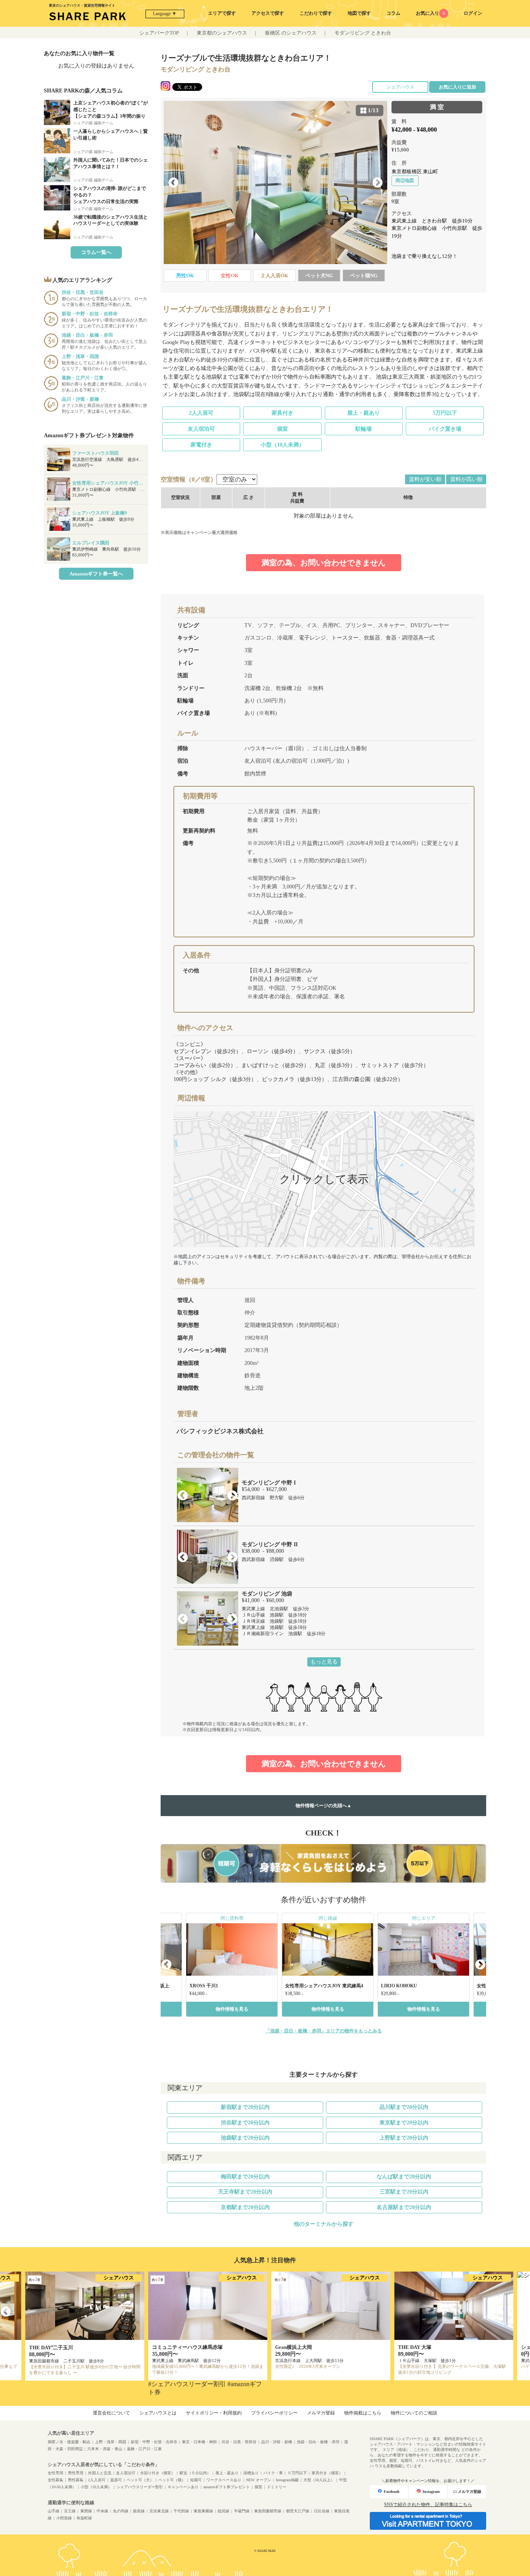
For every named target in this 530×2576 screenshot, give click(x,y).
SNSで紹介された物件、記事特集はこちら (428, 2505)
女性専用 (55, 2473)
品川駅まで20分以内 (404, 2107)
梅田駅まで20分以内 (245, 2177)
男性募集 (76, 2480)
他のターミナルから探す (324, 2224)
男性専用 (76, 2473)
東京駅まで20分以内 (404, 2123)
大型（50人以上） (319, 2480)
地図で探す (359, 13)
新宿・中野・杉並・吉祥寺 (154, 2442)
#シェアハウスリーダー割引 (187, 2384)
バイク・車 (273, 2473)
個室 (282, 429)
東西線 (86, 2511)
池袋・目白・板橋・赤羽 (318, 2442)
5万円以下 (445, 413)
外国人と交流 (100, 2473)
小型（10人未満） (282, 445)
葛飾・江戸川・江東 (144, 2449)
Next (378, 183)
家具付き (282, 413)
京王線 (70, 2511)
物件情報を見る (232, 2009)
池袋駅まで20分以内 (245, 2138)
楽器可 (116, 2480)
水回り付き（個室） (158, 2473)
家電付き (201, 445)
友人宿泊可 (201, 429)
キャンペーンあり (183, 2487)
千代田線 (181, 2511)
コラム (393, 13)
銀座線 (139, 2511)
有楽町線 (84, 2518)
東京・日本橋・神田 (199, 2442)
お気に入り (430, 13)
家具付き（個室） (327, 2473)
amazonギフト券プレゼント (227, 2487)
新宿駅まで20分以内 (245, 2107)
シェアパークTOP (159, 33)
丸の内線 (121, 2511)
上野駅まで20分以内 (404, 2138)
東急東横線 (203, 2511)
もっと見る (324, 1662)
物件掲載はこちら (363, 2413)
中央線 (102, 2511)
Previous (173, 183)
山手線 (54, 2511)
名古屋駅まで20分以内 (404, 2207)
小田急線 (64, 2518)
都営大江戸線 (298, 2511)
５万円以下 (297, 2473)
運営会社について (111, 2413)
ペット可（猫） (172, 2480)
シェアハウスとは (158, 2413)
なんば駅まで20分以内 (404, 2177)
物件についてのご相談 (414, 2413)
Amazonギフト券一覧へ (96, 574)
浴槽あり (251, 2473)
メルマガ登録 (321, 2413)
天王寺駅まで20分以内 (245, 2192)
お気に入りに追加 (457, 87)
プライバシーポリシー (274, 2413)
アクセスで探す (268, 13)
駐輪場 (364, 429)
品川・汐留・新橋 (277, 2442)
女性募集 (55, 2480)
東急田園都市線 (268, 2511)
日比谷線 (322, 2511)
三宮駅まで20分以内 (404, 2192)
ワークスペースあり (224, 2480)
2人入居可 (201, 413)
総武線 (223, 2511)
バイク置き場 (445, 429)
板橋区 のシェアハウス (291, 33)
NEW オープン (259, 2480)
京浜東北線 (159, 2511)
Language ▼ (165, 14)
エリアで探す (222, 13)
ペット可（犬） (140, 2480)
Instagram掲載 (287, 2480)
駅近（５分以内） (195, 2473)
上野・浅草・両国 (111, 2442)
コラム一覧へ (96, 252)
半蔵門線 (242, 2511)
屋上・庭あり (364, 413)
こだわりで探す (316, 13)
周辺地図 (405, 181)
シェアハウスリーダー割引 (140, 2487)
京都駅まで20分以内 (245, 2207)
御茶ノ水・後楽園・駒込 (69, 2442)
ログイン (473, 13)
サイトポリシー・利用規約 (214, 2413)
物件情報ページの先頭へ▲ (324, 1806)
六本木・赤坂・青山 (105, 2449)
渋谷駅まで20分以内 (245, 2123)
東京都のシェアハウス (222, 33)
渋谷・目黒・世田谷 (239, 2442)
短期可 (196, 2480)
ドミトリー (277, 2487)
